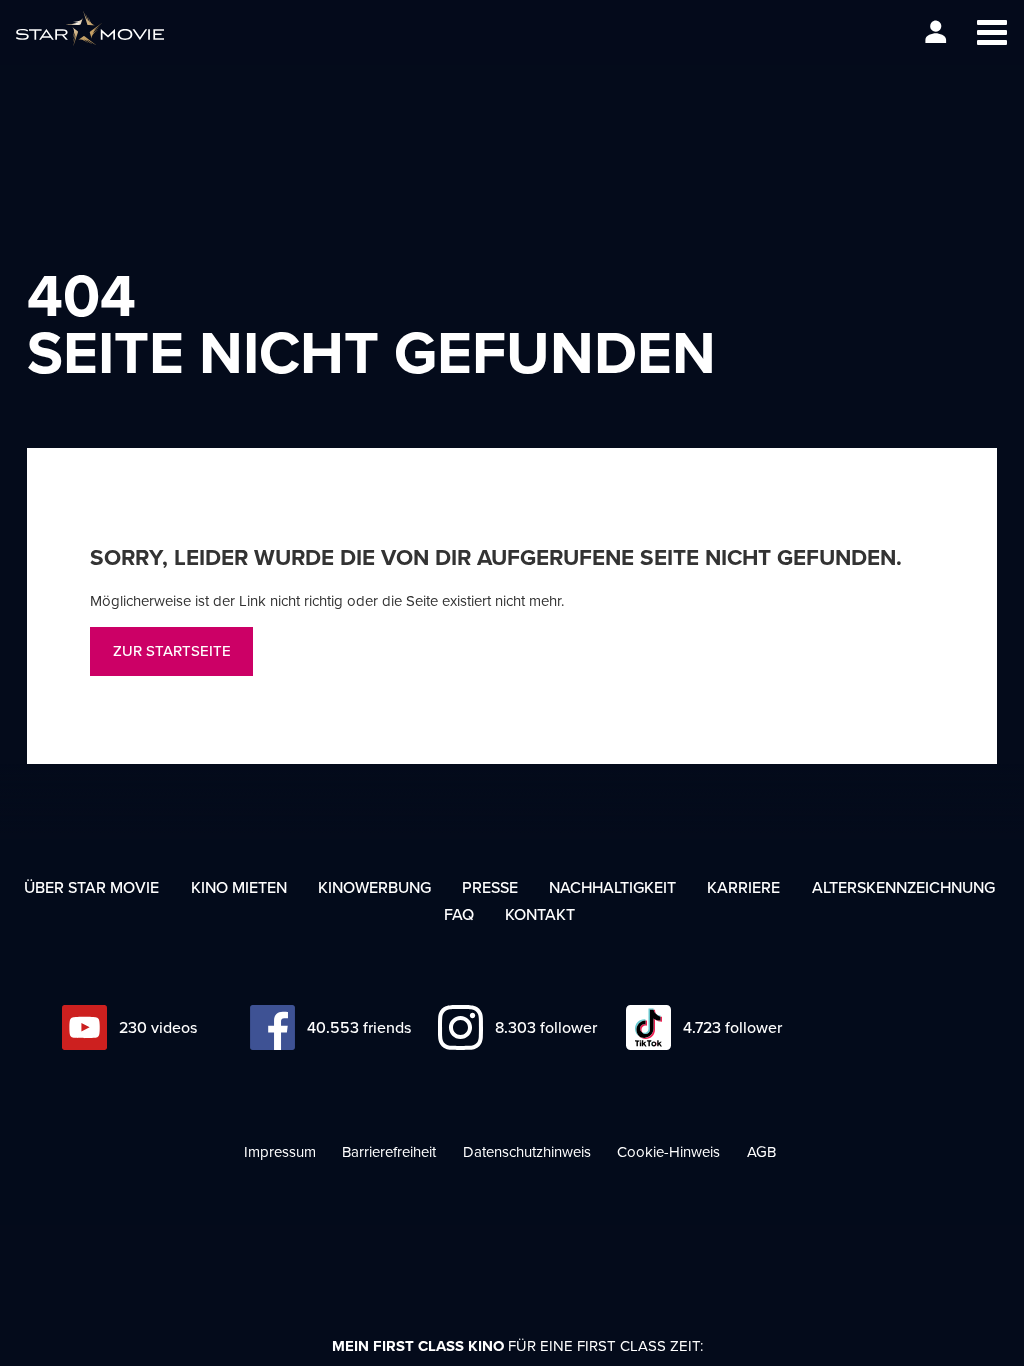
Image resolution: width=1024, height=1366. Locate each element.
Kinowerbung (374, 887)
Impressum (280, 1151)
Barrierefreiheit (389, 1151)
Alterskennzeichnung (903, 887)
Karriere (743, 887)
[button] (991, 32)
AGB (761, 1151)
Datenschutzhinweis (527, 1151)
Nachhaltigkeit (612, 887)
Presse (490, 887)
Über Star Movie (91, 887)
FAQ (459, 914)
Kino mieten (239, 887)
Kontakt (540, 914)
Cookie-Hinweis (668, 1151)
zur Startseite (172, 650)
